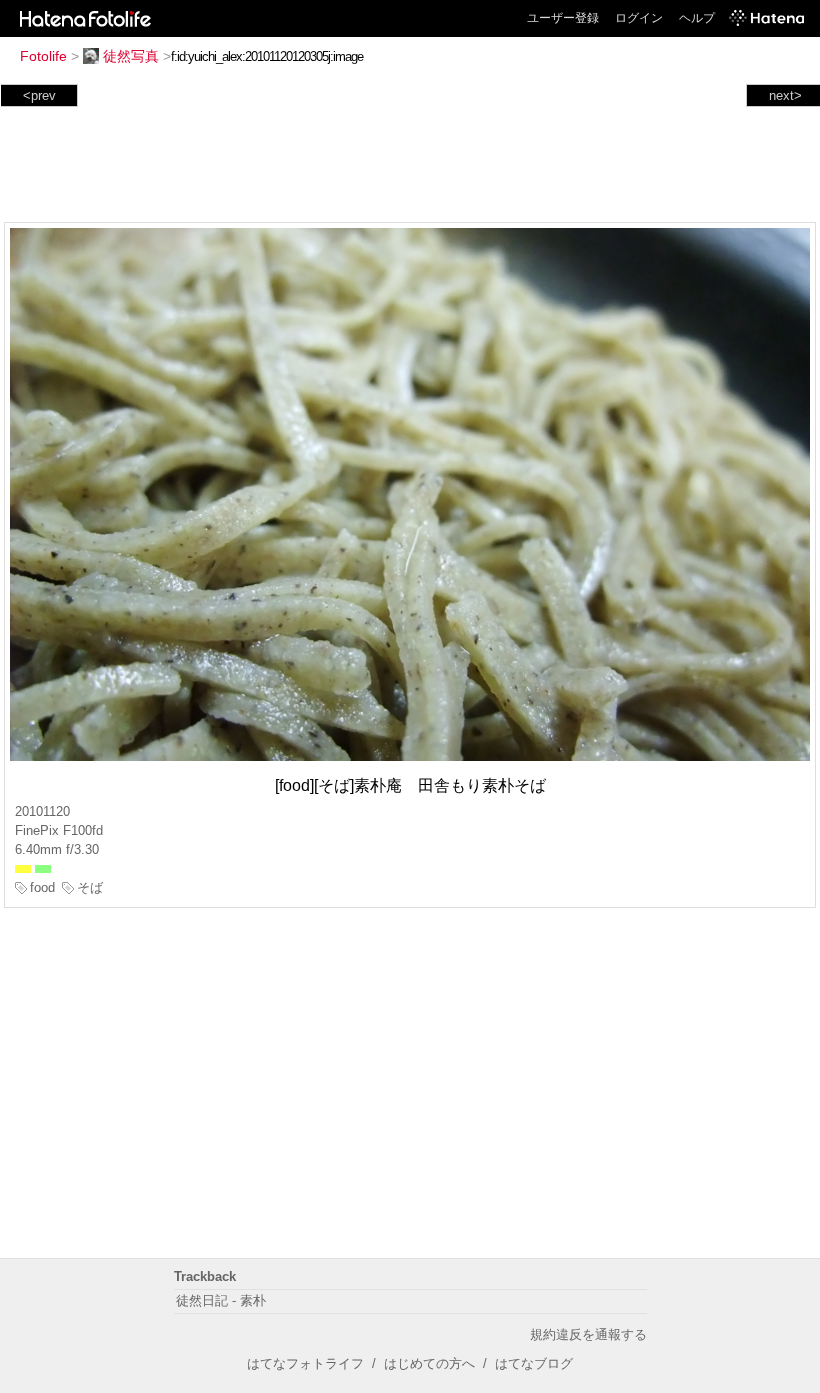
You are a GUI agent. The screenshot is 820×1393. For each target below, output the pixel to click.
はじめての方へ (429, 1363)
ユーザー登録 (563, 18)
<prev (39, 95)
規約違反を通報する (588, 1334)
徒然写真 (131, 56)
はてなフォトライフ (305, 1363)
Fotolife (43, 56)
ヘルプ (697, 18)
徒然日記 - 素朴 (221, 1300)
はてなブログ (534, 1363)
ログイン (639, 18)
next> (785, 95)
